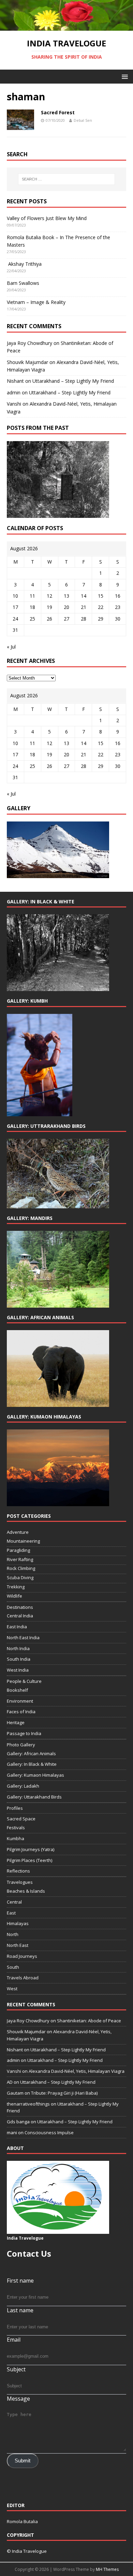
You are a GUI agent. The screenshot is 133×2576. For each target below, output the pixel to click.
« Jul (11, 647)
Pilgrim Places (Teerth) (29, 1860)
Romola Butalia (22, 2521)
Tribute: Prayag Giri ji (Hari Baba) (64, 2093)
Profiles (15, 1808)
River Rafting (20, 1559)
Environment (20, 1701)
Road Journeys (22, 1956)
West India (18, 1670)
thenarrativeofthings (28, 2104)
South (13, 1967)
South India (19, 1659)
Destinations (20, 1607)
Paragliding (18, 1550)
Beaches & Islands (26, 1891)
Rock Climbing (21, 1568)
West (12, 1989)
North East (18, 1945)
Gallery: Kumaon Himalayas (35, 1775)
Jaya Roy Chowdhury (29, 343)
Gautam (15, 2093)
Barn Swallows (23, 283)
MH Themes (107, 2569)
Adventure (18, 1532)
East (11, 1913)
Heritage (16, 1722)
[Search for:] (67, 179)
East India (17, 1627)
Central (14, 1902)
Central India (20, 1616)
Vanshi (14, 404)
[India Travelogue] (66, 27)
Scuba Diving (20, 1577)
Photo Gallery (21, 1745)
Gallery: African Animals (31, 1753)
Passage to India (24, 1733)
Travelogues (20, 1882)
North (13, 1934)
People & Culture (24, 1681)
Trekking (16, 1587)
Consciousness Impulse (49, 2133)
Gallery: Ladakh (23, 1786)
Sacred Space (21, 1819)
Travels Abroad (23, 1978)
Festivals (16, 1828)
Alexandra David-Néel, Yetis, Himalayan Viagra (77, 2071)
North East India (23, 1638)
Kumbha (16, 1838)
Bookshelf (17, 1690)
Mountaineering (23, 1541)
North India (18, 1648)
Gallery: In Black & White (32, 1764)
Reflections (18, 1871)
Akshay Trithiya (24, 264)
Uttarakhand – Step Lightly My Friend (73, 381)
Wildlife (14, 1596)
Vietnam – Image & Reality (36, 302)
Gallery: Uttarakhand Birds (34, 1797)
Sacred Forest (58, 112)
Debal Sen (83, 120)
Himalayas (18, 1923)
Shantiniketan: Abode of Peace (89, 2021)
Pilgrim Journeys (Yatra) (31, 1849)
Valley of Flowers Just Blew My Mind (47, 218)
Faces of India (21, 1712)
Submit (23, 2461)
